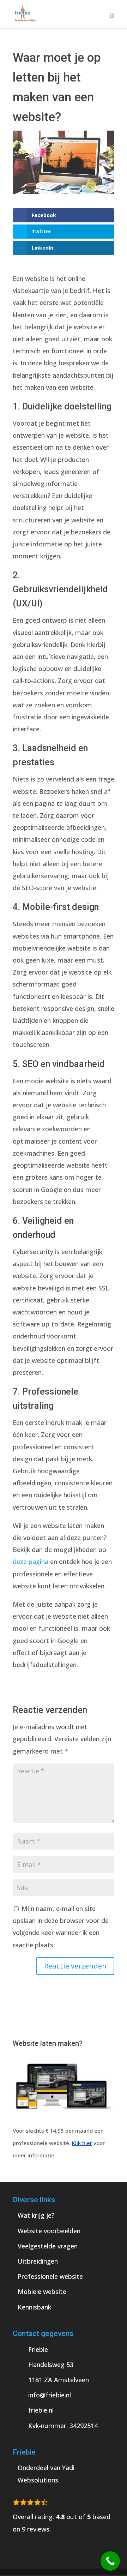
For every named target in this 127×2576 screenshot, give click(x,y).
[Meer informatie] (64, 2118)
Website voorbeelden (49, 2231)
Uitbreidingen (38, 2261)
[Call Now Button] (110, 2561)
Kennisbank (34, 2307)
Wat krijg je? (36, 2215)
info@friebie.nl (50, 2395)
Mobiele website (42, 2292)
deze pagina (31, 1562)
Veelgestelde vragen (48, 2246)
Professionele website (50, 2276)
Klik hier (82, 2143)
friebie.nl (41, 2410)
